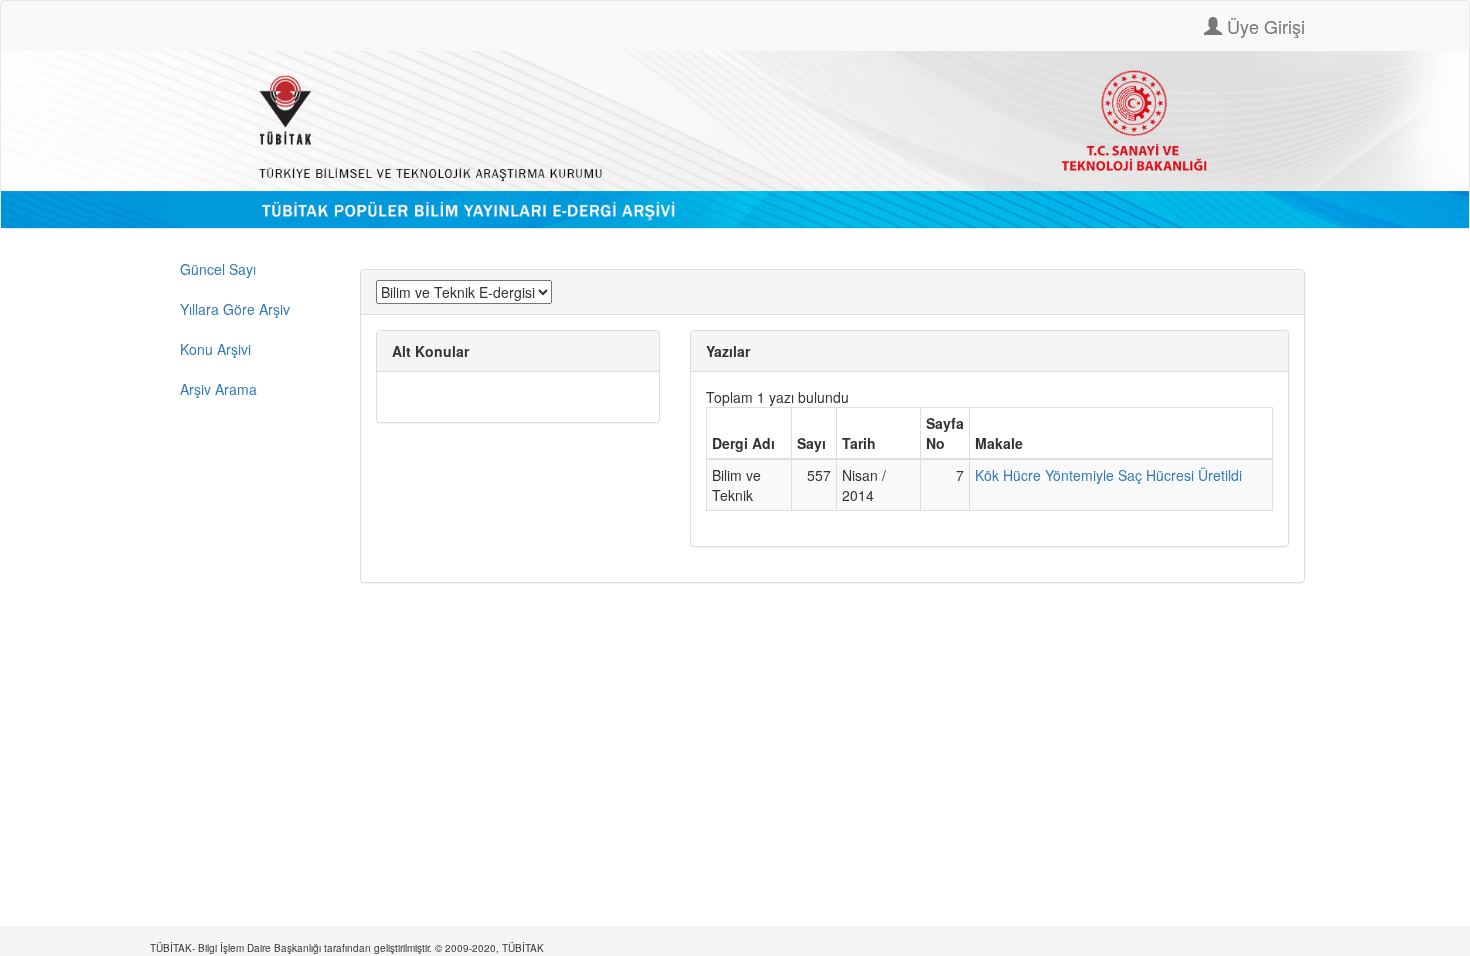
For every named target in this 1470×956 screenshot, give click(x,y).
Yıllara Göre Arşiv (235, 309)
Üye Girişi (1263, 26)
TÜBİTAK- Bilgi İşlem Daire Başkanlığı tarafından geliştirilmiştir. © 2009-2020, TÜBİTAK (347, 948)
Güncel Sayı (218, 269)
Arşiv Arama (218, 389)
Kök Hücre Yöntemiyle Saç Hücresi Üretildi (1108, 475)
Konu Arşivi (215, 349)
